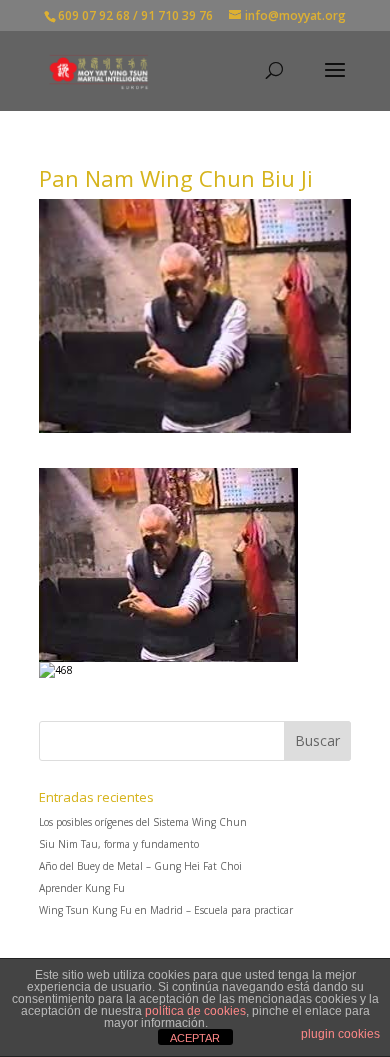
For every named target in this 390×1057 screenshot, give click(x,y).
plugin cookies (340, 1034)
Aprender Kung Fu (82, 888)
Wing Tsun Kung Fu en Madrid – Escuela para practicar (166, 910)
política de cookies (195, 1011)
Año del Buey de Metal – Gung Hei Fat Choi (140, 866)
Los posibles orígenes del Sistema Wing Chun (143, 822)
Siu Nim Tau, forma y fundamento (119, 844)
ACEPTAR (195, 1038)
